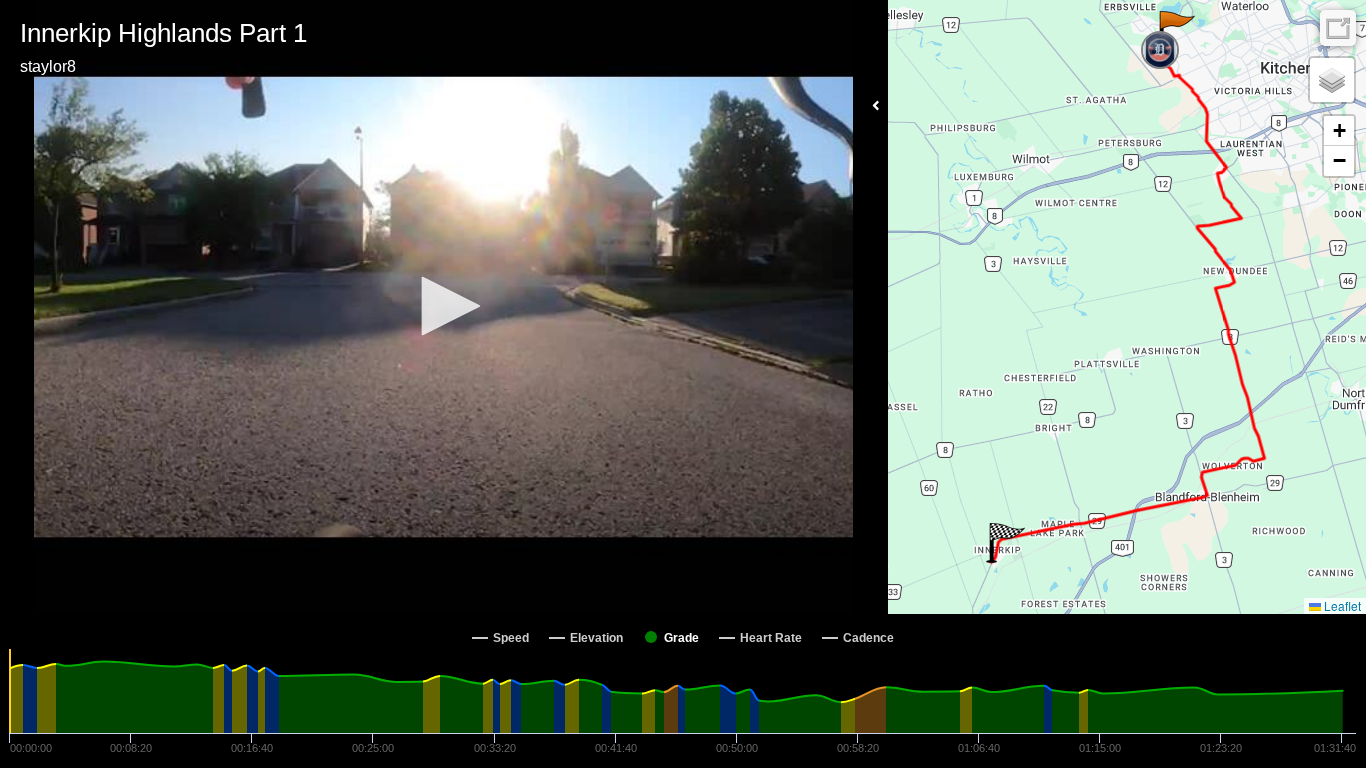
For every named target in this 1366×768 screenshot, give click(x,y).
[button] (444, 306)
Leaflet (1341, 605)
